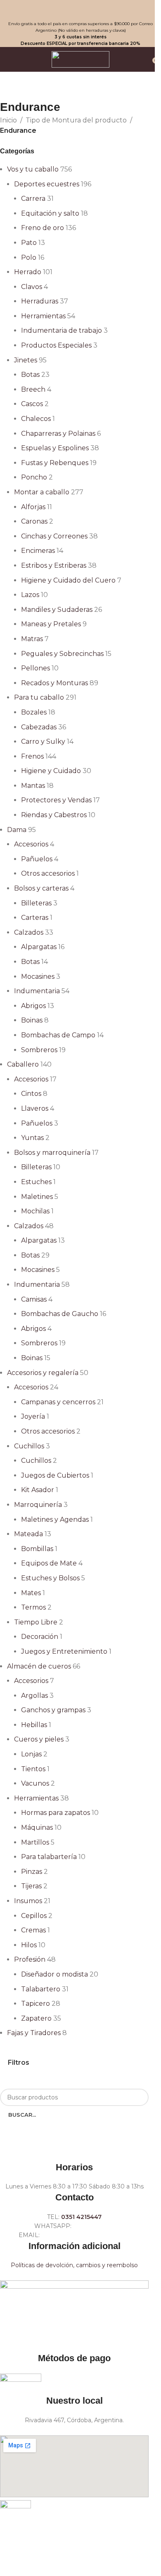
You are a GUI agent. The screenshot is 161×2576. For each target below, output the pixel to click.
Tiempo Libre (36, 1622)
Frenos (32, 756)
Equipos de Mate (49, 1563)
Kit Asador (38, 1490)
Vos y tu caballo (33, 169)
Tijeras (31, 1886)
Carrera (33, 199)
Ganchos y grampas (53, 1710)
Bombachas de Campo (58, 1035)
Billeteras (36, 903)
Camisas (34, 1299)
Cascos (32, 404)
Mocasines (38, 977)
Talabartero (41, 1989)
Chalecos (36, 419)
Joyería (33, 1416)
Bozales (34, 712)
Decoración (40, 1637)
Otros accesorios (48, 873)
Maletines (37, 1197)
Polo (29, 257)
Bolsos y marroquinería (52, 1153)
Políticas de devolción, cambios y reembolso (74, 2265)
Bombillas (37, 1549)
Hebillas (34, 1725)
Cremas (33, 1930)
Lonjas (31, 1754)
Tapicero (36, 2004)
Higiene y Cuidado (51, 771)
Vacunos (35, 1783)
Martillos (35, 1842)
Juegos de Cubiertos (55, 1475)
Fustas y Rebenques (55, 463)
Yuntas (32, 1138)
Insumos (28, 1901)
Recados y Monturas (54, 683)
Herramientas (43, 316)
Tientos (33, 1769)
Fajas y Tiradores (34, 2033)
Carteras (35, 918)
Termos (33, 1607)
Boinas (32, 1020)
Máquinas (37, 1827)
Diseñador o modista (54, 1974)
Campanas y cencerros (58, 1402)
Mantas (33, 786)
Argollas (34, 1696)
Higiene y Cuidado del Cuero (68, 580)
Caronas (34, 521)
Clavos (32, 287)
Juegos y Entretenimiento (64, 1651)
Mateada (28, 1534)
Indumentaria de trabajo (62, 330)
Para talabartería (49, 1857)
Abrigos (33, 1006)
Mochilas (35, 1211)
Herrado (28, 272)
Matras (32, 639)
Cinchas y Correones (54, 536)
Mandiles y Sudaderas (57, 610)
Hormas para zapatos (56, 1813)
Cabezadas (39, 727)
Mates (31, 1593)
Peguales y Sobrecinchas (62, 654)
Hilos (29, 1945)
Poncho (34, 477)
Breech (33, 389)
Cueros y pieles (39, 1739)
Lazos (30, 595)
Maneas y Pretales (51, 624)
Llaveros (35, 1108)
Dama (17, 830)
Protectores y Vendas (56, 800)
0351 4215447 (81, 2217)
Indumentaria (37, 991)
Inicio (8, 120)
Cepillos (34, 1916)
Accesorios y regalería (43, 1373)
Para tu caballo (39, 697)
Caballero (23, 1064)
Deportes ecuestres (47, 184)
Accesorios (31, 844)
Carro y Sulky (43, 742)
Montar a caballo (42, 492)
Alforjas (33, 507)
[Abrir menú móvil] (9, 59)
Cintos (31, 1094)
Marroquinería (38, 1505)
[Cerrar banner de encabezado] (10, 10)
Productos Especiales (56, 345)
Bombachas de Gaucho (60, 1314)
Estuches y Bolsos (50, 1578)
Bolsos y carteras (41, 888)
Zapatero (36, 2018)
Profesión (30, 1959)
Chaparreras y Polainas (58, 434)
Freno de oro (43, 228)
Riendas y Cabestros (54, 815)
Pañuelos (37, 859)
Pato (29, 243)
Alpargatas (39, 947)
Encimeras (38, 551)
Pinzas (32, 1872)
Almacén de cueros (39, 1666)
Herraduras (40, 301)
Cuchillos (29, 1446)
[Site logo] (80, 59)
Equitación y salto (50, 213)
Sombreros (39, 1050)
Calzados (29, 932)
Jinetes (26, 360)
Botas (30, 375)
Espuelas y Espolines (55, 448)
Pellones (36, 668)
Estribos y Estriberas (54, 565)
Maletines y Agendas (55, 1520)
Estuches (36, 1182)
